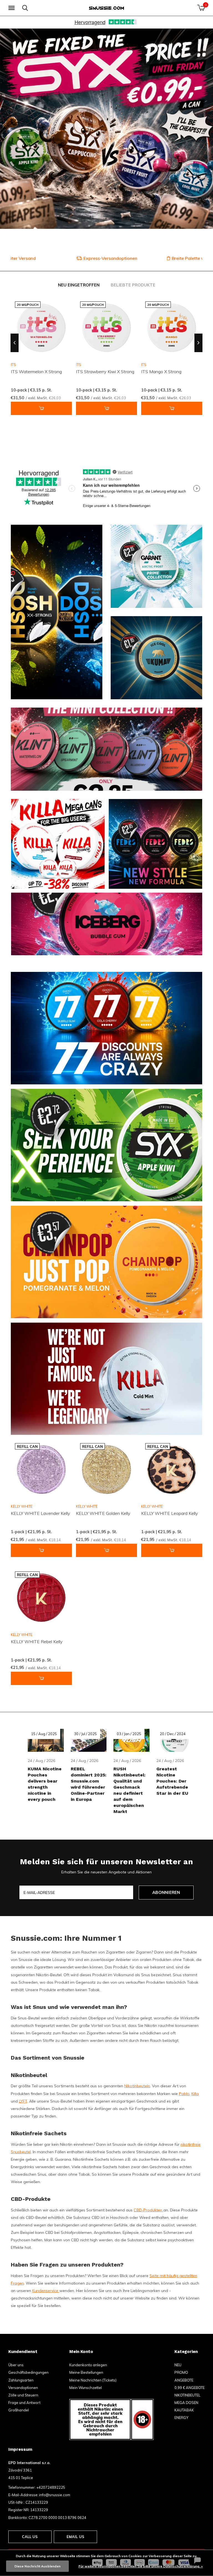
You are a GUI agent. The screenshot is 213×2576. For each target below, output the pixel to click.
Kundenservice (46, 2291)
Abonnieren (166, 1892)
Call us (30, 2537)
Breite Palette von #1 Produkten (109, 258)
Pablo (184, 2094)
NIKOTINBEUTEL (187, 2395)
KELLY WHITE (22, 1506)
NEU (178, 2365)
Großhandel (19, 2410)
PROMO (181, 2372)
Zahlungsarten (21, 2380)
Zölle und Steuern (23, 2395)
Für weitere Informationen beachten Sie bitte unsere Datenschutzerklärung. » (141, 2566)
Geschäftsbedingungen (28, 2372)
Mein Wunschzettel (86, 2388)
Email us (75, 2537)
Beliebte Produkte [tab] (133, 285)
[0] (201, 8)
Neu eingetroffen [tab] (79, 285)
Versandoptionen (23, 2388)
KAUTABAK (184, 2410)
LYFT (23, 2101)
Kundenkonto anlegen (88, 2365)
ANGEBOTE (184, 2380)
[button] (12, 8)
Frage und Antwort (24, 2403)
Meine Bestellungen (86, 2372)
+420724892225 (51, 2487)
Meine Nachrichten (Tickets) (93, 2380)
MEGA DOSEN (186, 2403)
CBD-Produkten (149, 2210)
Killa (195, 2094)
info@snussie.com (55, 2495)
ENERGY (181, 2418)
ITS (79, 365)
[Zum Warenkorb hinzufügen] (41, 408)
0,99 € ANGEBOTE (190, 2388)
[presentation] (15, 343)
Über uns (16, 2365)
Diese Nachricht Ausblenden (37, 2566)
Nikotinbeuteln (137, 2086)
